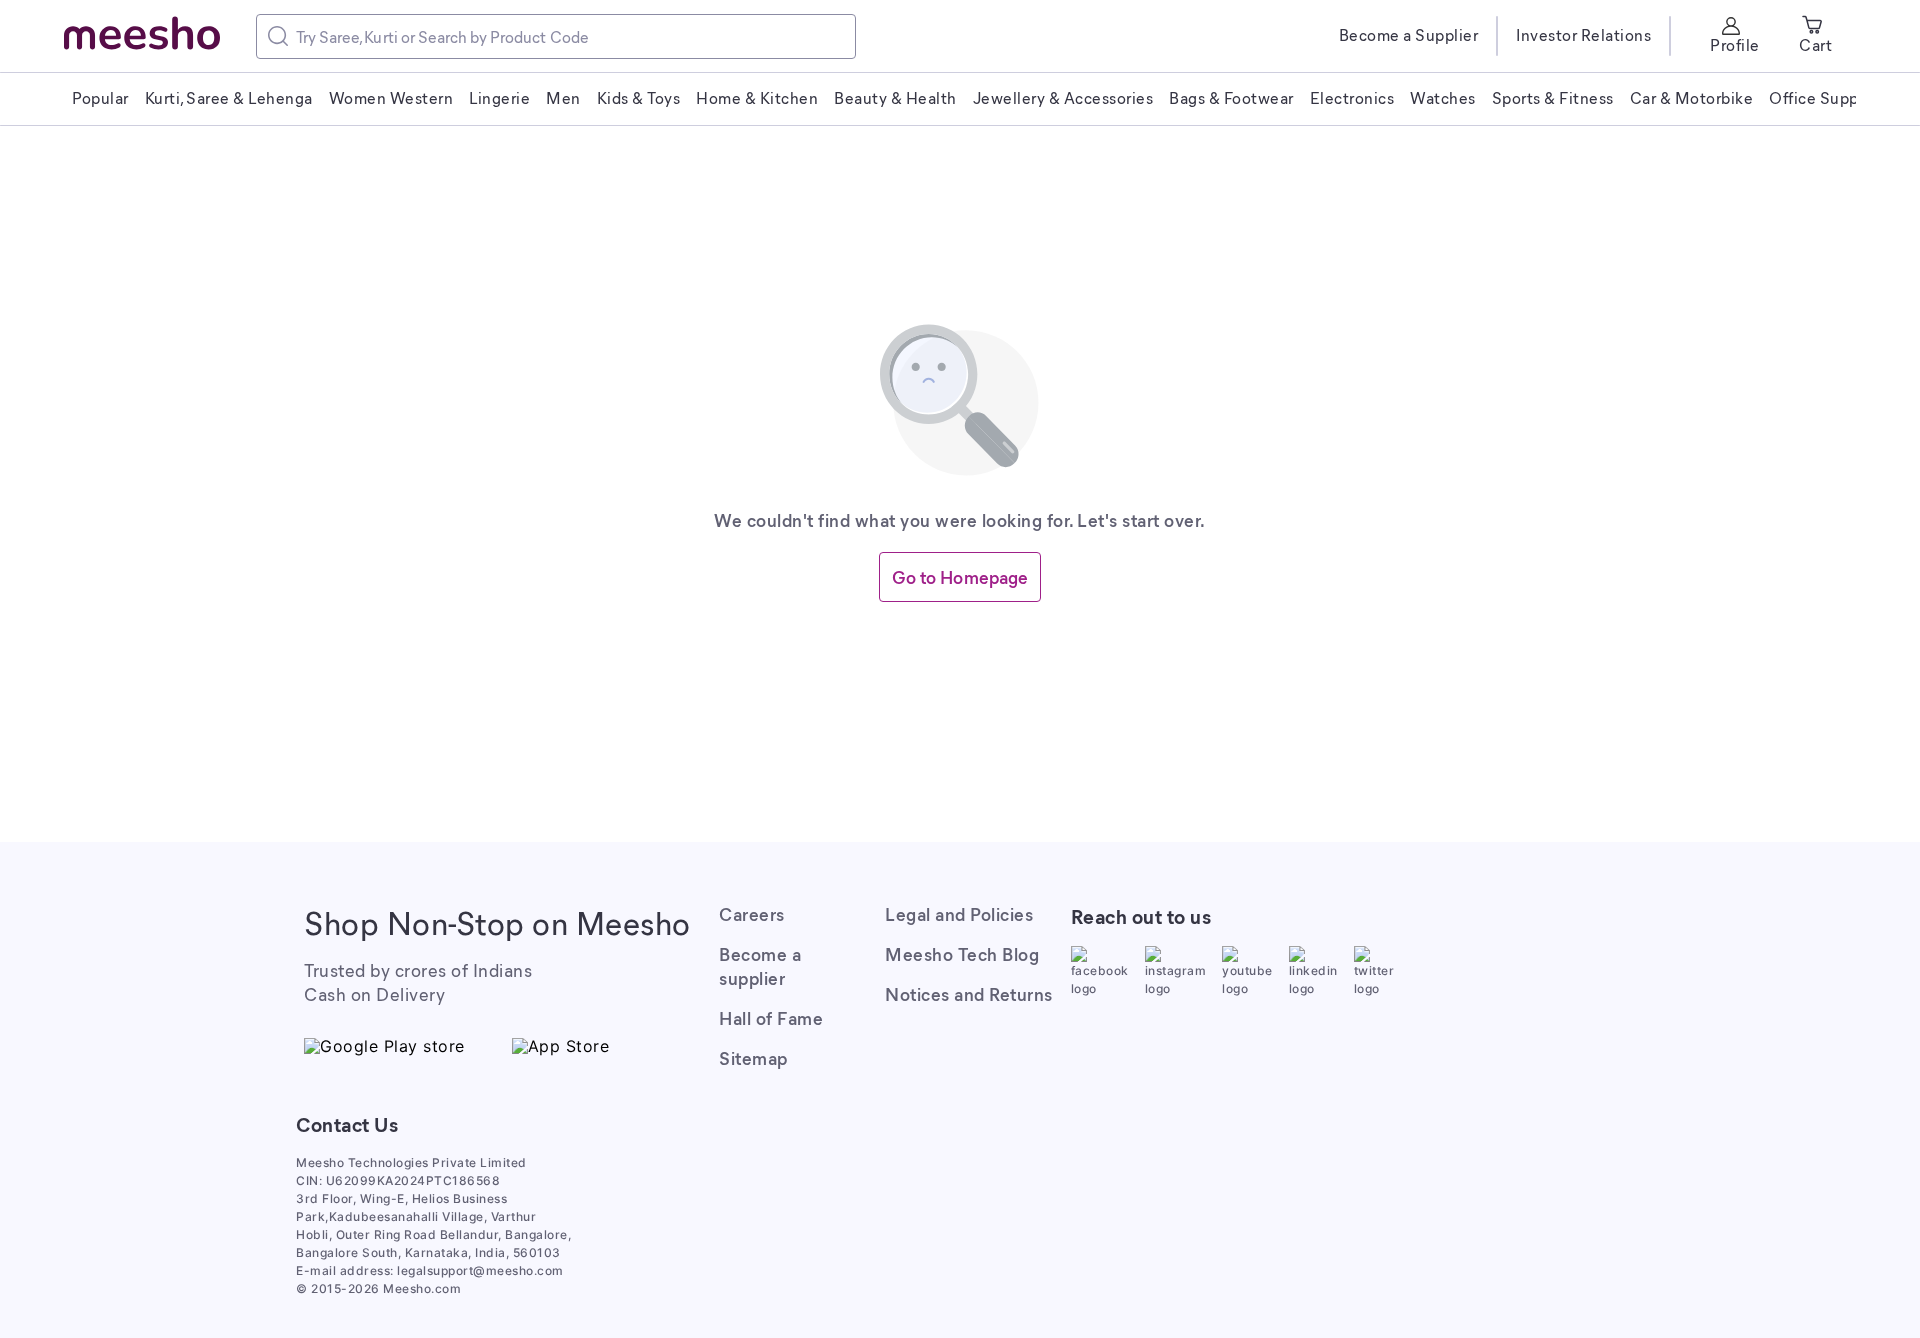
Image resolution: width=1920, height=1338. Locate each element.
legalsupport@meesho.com (480, 1270)
